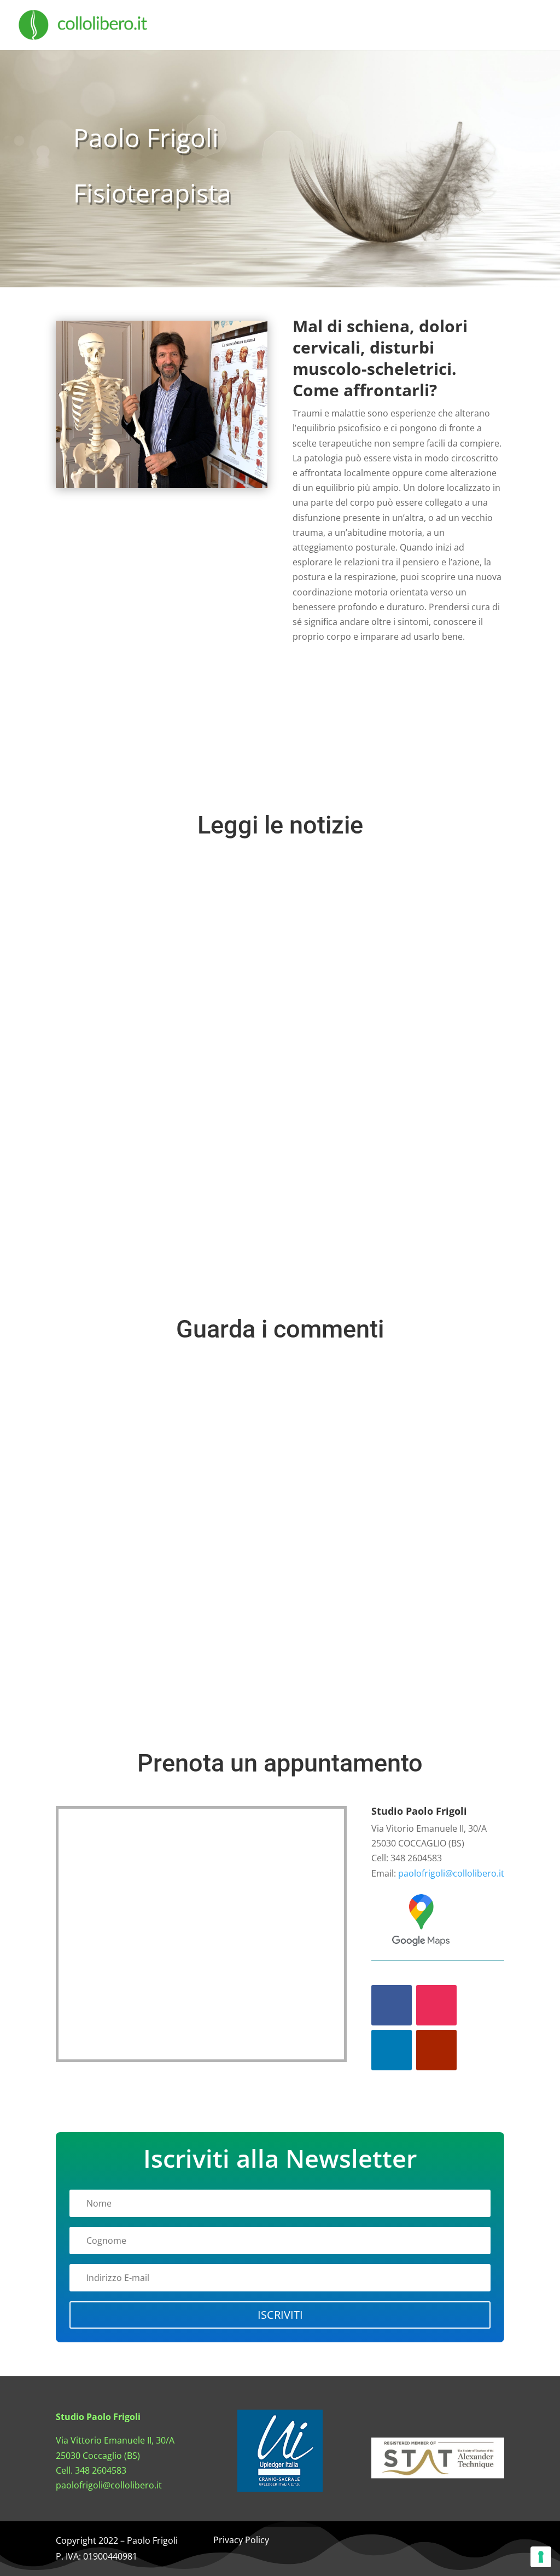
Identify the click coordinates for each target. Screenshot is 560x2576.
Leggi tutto (107, 1242)
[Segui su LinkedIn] (392, 2050)
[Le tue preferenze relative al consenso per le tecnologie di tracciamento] (541, 2557)
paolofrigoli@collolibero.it (451, 1873)
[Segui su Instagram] (436, 2005)
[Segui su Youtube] (436, 2050)
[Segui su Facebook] (392, 2005)
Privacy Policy (241, 2540)
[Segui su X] (437, 2542)
